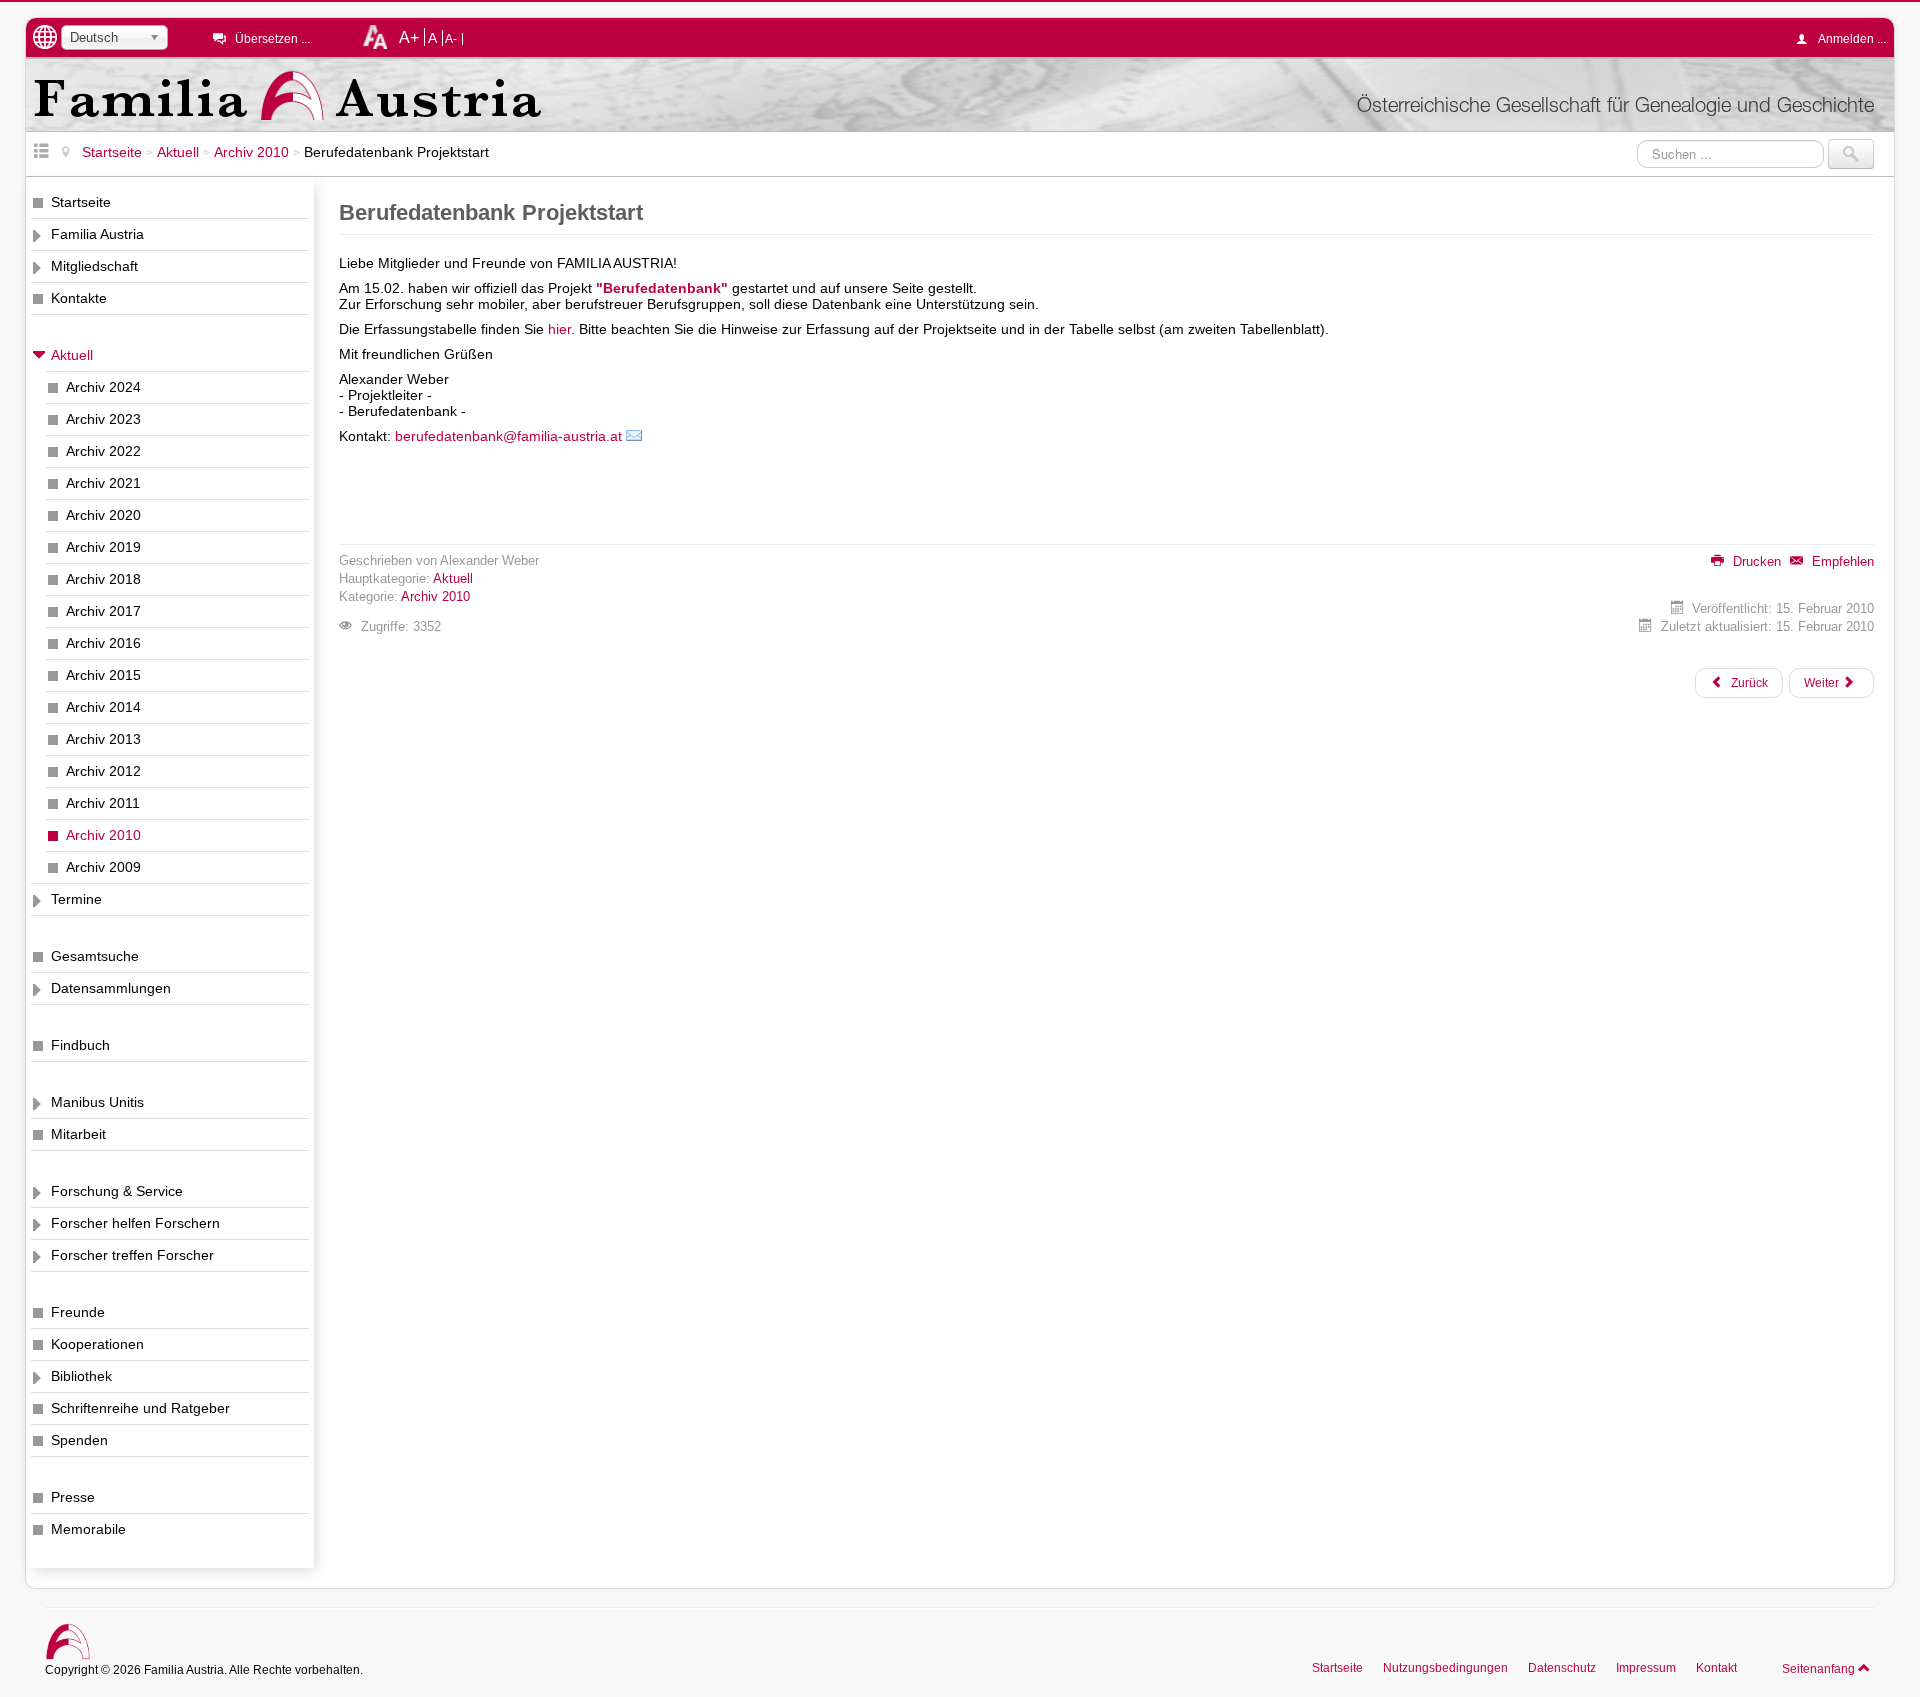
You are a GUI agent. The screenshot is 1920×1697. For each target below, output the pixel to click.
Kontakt (1716, 1668)
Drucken (1755, 561)
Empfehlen (1841, 561)
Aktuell (72, 355)
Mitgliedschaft (94, 266)
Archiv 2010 (103, 835)
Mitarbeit (78, 1134)
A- (451, 39)
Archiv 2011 (103, 803)
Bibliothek (81, 1376)
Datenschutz (1562, 1668)
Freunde (78, 1312)
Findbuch (80, 1045)
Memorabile (88, 1529)
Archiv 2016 (103, 643)
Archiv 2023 (103, 419)
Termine (76, 899)
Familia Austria (97, 234)
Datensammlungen (111, 988)
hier (559, 329)
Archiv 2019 (103, 547)
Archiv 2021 (103, 483)
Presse (73, 1497)
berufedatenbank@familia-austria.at (508, 436)
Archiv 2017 (103, 611)
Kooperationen (97, 1344)
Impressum (1646, 1668)
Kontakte (79, 298)
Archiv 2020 (103, 515)
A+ (409, 37)
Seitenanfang (1820, 1669)
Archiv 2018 (103, 579)
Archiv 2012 (103, 771)
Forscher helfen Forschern (135, 1223)
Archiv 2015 (103, 675)
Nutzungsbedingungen (1445, 1668)
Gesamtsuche (95, 956)
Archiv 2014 (103, 707)
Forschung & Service (117, 1191)
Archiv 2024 (103, 387)
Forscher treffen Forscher (132, 1255)
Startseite (81, 202)
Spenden (79, 1440)
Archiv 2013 (103, 739)
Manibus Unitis (97, 1102)
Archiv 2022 (103, 451)
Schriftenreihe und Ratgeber (140, 1408)
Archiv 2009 (103, 867)
